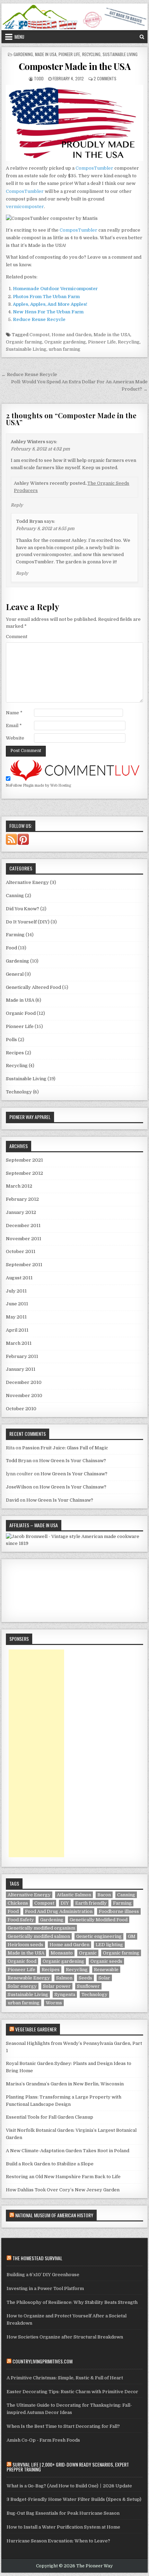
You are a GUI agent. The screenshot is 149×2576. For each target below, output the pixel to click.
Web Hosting (61, 785)
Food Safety (21, 1920)
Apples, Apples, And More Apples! (50, 304)
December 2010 (24, 1382)
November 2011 (24, 1239)
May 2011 (16, 1317)
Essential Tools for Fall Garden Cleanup (50, 2117)
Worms (54, 2003)
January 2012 (21, 1212)
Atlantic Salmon (74, 1895)
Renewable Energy (29, 1978)
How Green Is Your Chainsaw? (73, 1461)
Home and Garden (72, 335)
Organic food (22, 1961)
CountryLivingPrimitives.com (42, 2361)
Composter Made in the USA (75, 66)
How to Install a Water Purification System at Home (63, 2527)
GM (132, 1936)
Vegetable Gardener (36, 2029)
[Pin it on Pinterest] (24, 843)
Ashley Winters (28, 442)
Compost (40, 335)
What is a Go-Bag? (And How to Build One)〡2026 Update (69, 2486)
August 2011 (19, 1278)
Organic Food (21, 1013)
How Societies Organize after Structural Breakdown (65, 2337)
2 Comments (105, 78)
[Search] (142, 37)
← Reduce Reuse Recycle (29, 374)
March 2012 (19, 1186)
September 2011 (24, 1265)
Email (14, 726)
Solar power (57, 1986)
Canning (15, 896)
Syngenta (65, 1994)
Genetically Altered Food (33, 987)
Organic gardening (65, 342)
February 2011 (22, 1356)
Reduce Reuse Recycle (39, 319)
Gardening (23, 54)
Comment (17, 637)
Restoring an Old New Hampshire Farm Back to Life (63, 2177)
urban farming (64, 349)
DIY (65, 1903)
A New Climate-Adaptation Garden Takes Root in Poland (68, 2151)
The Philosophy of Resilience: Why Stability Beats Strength (72, 2302)
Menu (19, 37)
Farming (15, 935)
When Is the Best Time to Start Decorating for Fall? (63, 2426)
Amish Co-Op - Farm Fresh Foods (43, 2440)
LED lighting (109, 1945)
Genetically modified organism (41, 1928)
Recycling (91, 54)
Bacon (104, 1895)
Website (15, 738)
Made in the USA (112, 335)
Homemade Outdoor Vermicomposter (55, 289)
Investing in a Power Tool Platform (45, 2288)
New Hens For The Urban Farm (48, 312)
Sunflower (88, 1986)
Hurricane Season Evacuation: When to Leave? (58, 2541)
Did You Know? (23, 909)
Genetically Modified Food (99, 1920)
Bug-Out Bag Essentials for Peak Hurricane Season (63, 2513)
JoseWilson (19, 1487)
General (15, 974)
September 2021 (24, 1160)
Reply (17, 505)
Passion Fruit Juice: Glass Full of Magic (65, 1448)
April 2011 (17, 1330)
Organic (88, 1953)
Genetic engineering (99, 1936)
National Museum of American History (54, 2215)
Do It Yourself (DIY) (28, 922)
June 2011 (17, 1304)
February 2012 (22, 1199)
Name (14, 713)
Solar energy (22, 1986)
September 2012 (24, 1173)
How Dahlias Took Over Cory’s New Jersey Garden (63, 2190)
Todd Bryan (29, 521)
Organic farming (24, 342)
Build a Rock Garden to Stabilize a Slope (50, 2164)
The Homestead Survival (37, 2258)
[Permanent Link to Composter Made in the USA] (74, 123)
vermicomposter (25, 207)
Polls (11, 1040)
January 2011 (21, 1369)
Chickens (18, 1903)
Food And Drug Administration (59, 1911)
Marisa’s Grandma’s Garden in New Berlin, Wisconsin (65, 2084)
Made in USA (46, 54)
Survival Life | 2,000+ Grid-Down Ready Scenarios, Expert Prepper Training (68, 2467)
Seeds (85, 1978)
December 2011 (23, 1226)
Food (11, 948)
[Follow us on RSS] (12, 843)
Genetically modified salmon (39, 1936)
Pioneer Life (69, 54)
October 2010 (21, 1409)
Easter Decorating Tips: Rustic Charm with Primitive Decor (72, 2392)
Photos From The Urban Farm (46, 297)
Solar (104, 1978)
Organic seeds (106, 1961)
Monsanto (62, 1953)
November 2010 (24, 1396)
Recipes (15, 1053)
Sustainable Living (120, 54)
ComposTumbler (94, 168)
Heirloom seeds (25, 1945)
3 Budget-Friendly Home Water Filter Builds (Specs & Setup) (74, 2499)
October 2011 (21, 1251)
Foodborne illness (119, 1911)
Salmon (64, 1978)
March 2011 (19, 1343)
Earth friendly (91, 1903)
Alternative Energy (27, 882)
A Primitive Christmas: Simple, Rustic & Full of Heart (65, 2378)
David (12, 1500)
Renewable (106, 1970)
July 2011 (16, 1291)
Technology (19, 1092)
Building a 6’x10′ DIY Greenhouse (43, 2275)
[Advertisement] (36, 1753)
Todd (39, 78)
